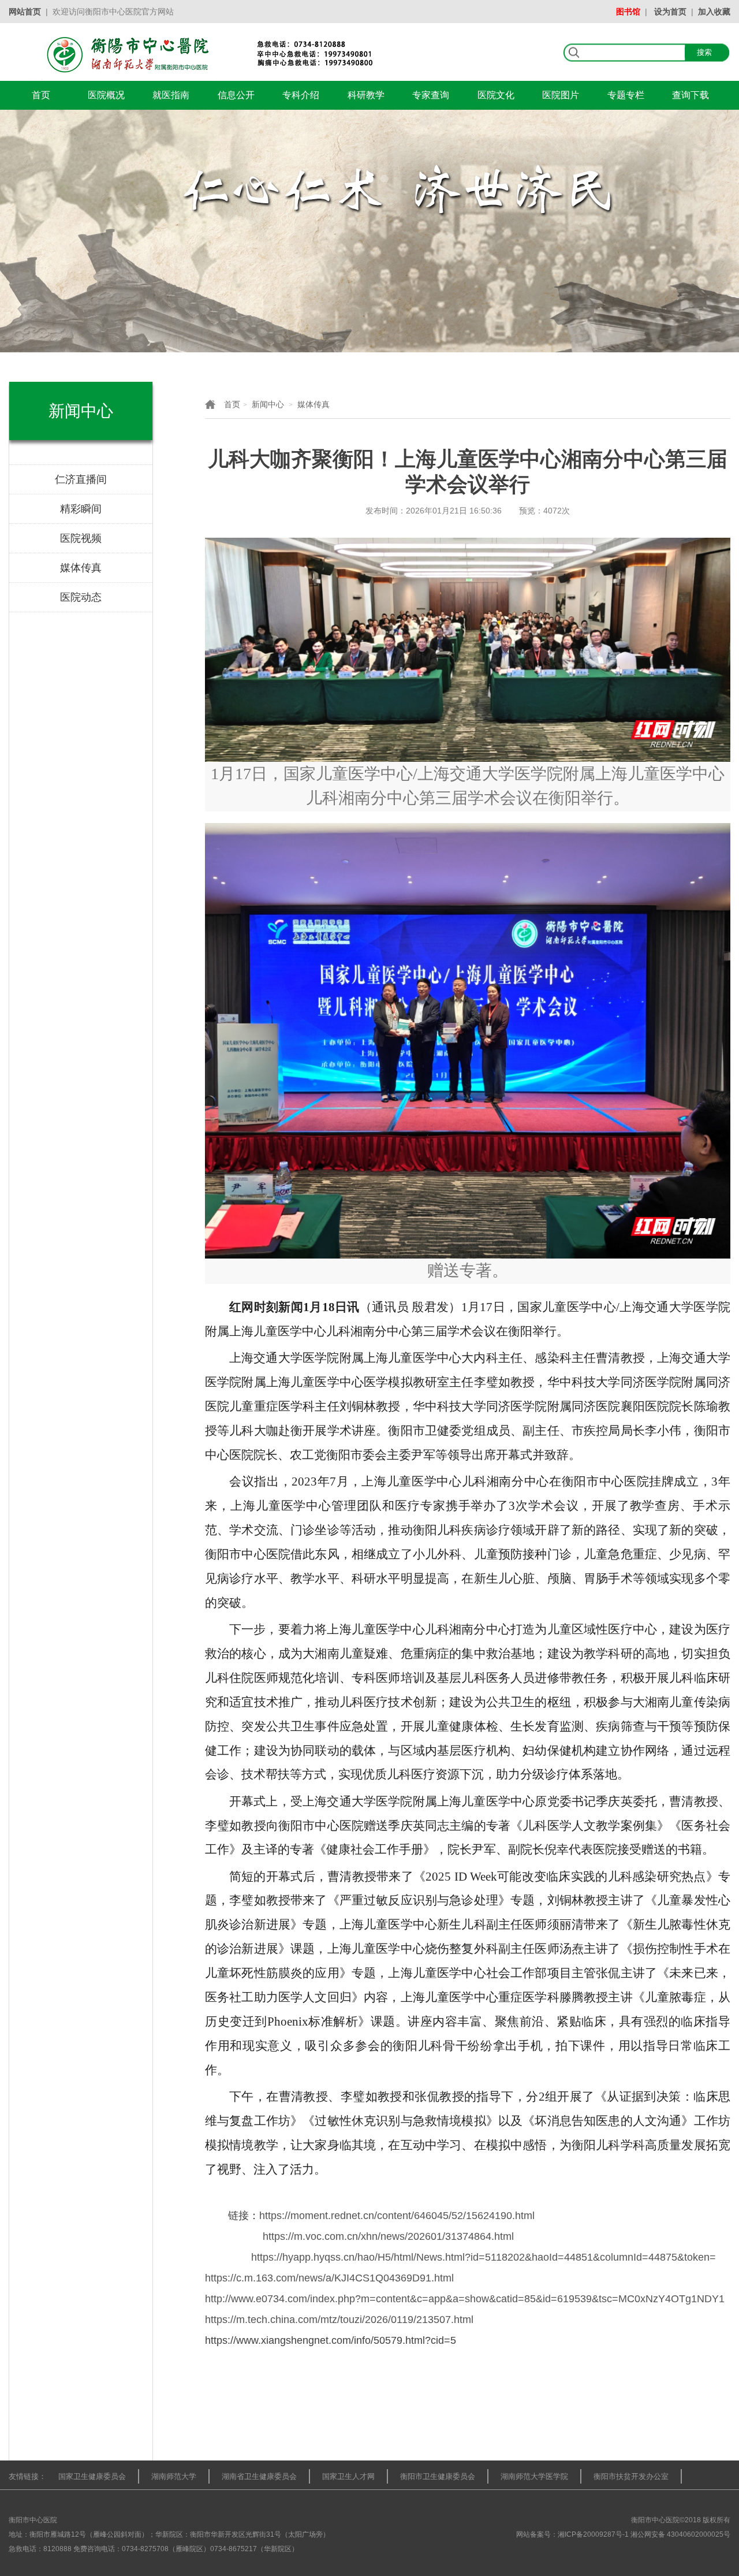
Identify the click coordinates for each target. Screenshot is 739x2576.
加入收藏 (714, 12)
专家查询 (431, 95)
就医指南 (171, 95)
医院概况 (106, 95)
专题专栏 (626, 95)
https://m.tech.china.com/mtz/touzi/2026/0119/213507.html (339, 2320)
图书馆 (628, 12)
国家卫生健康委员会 (92, 2476)
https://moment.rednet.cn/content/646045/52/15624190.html (397, 2216)
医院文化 (496, 95)
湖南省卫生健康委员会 (259, 2476)
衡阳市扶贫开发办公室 (631, 2476)
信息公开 (236, 95)
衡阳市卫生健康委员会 (438, 2476)
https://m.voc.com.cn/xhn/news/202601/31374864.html (388, 2236)
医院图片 (561, 95)
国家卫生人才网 (348, 2476)
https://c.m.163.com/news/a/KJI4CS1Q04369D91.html (329, 2278)
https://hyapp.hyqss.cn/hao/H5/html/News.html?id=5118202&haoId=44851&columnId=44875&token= (484, 2257)
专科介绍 (301, 95)
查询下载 (691, 95)
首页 (41, 95)
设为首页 (670, 12)
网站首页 (25, 12)
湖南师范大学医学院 (534, 2476)
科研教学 (366, 95)
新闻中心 (268, 404)
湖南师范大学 (174, 2476)
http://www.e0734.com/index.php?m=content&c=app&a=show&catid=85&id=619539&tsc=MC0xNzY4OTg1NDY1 (465, 2299)
